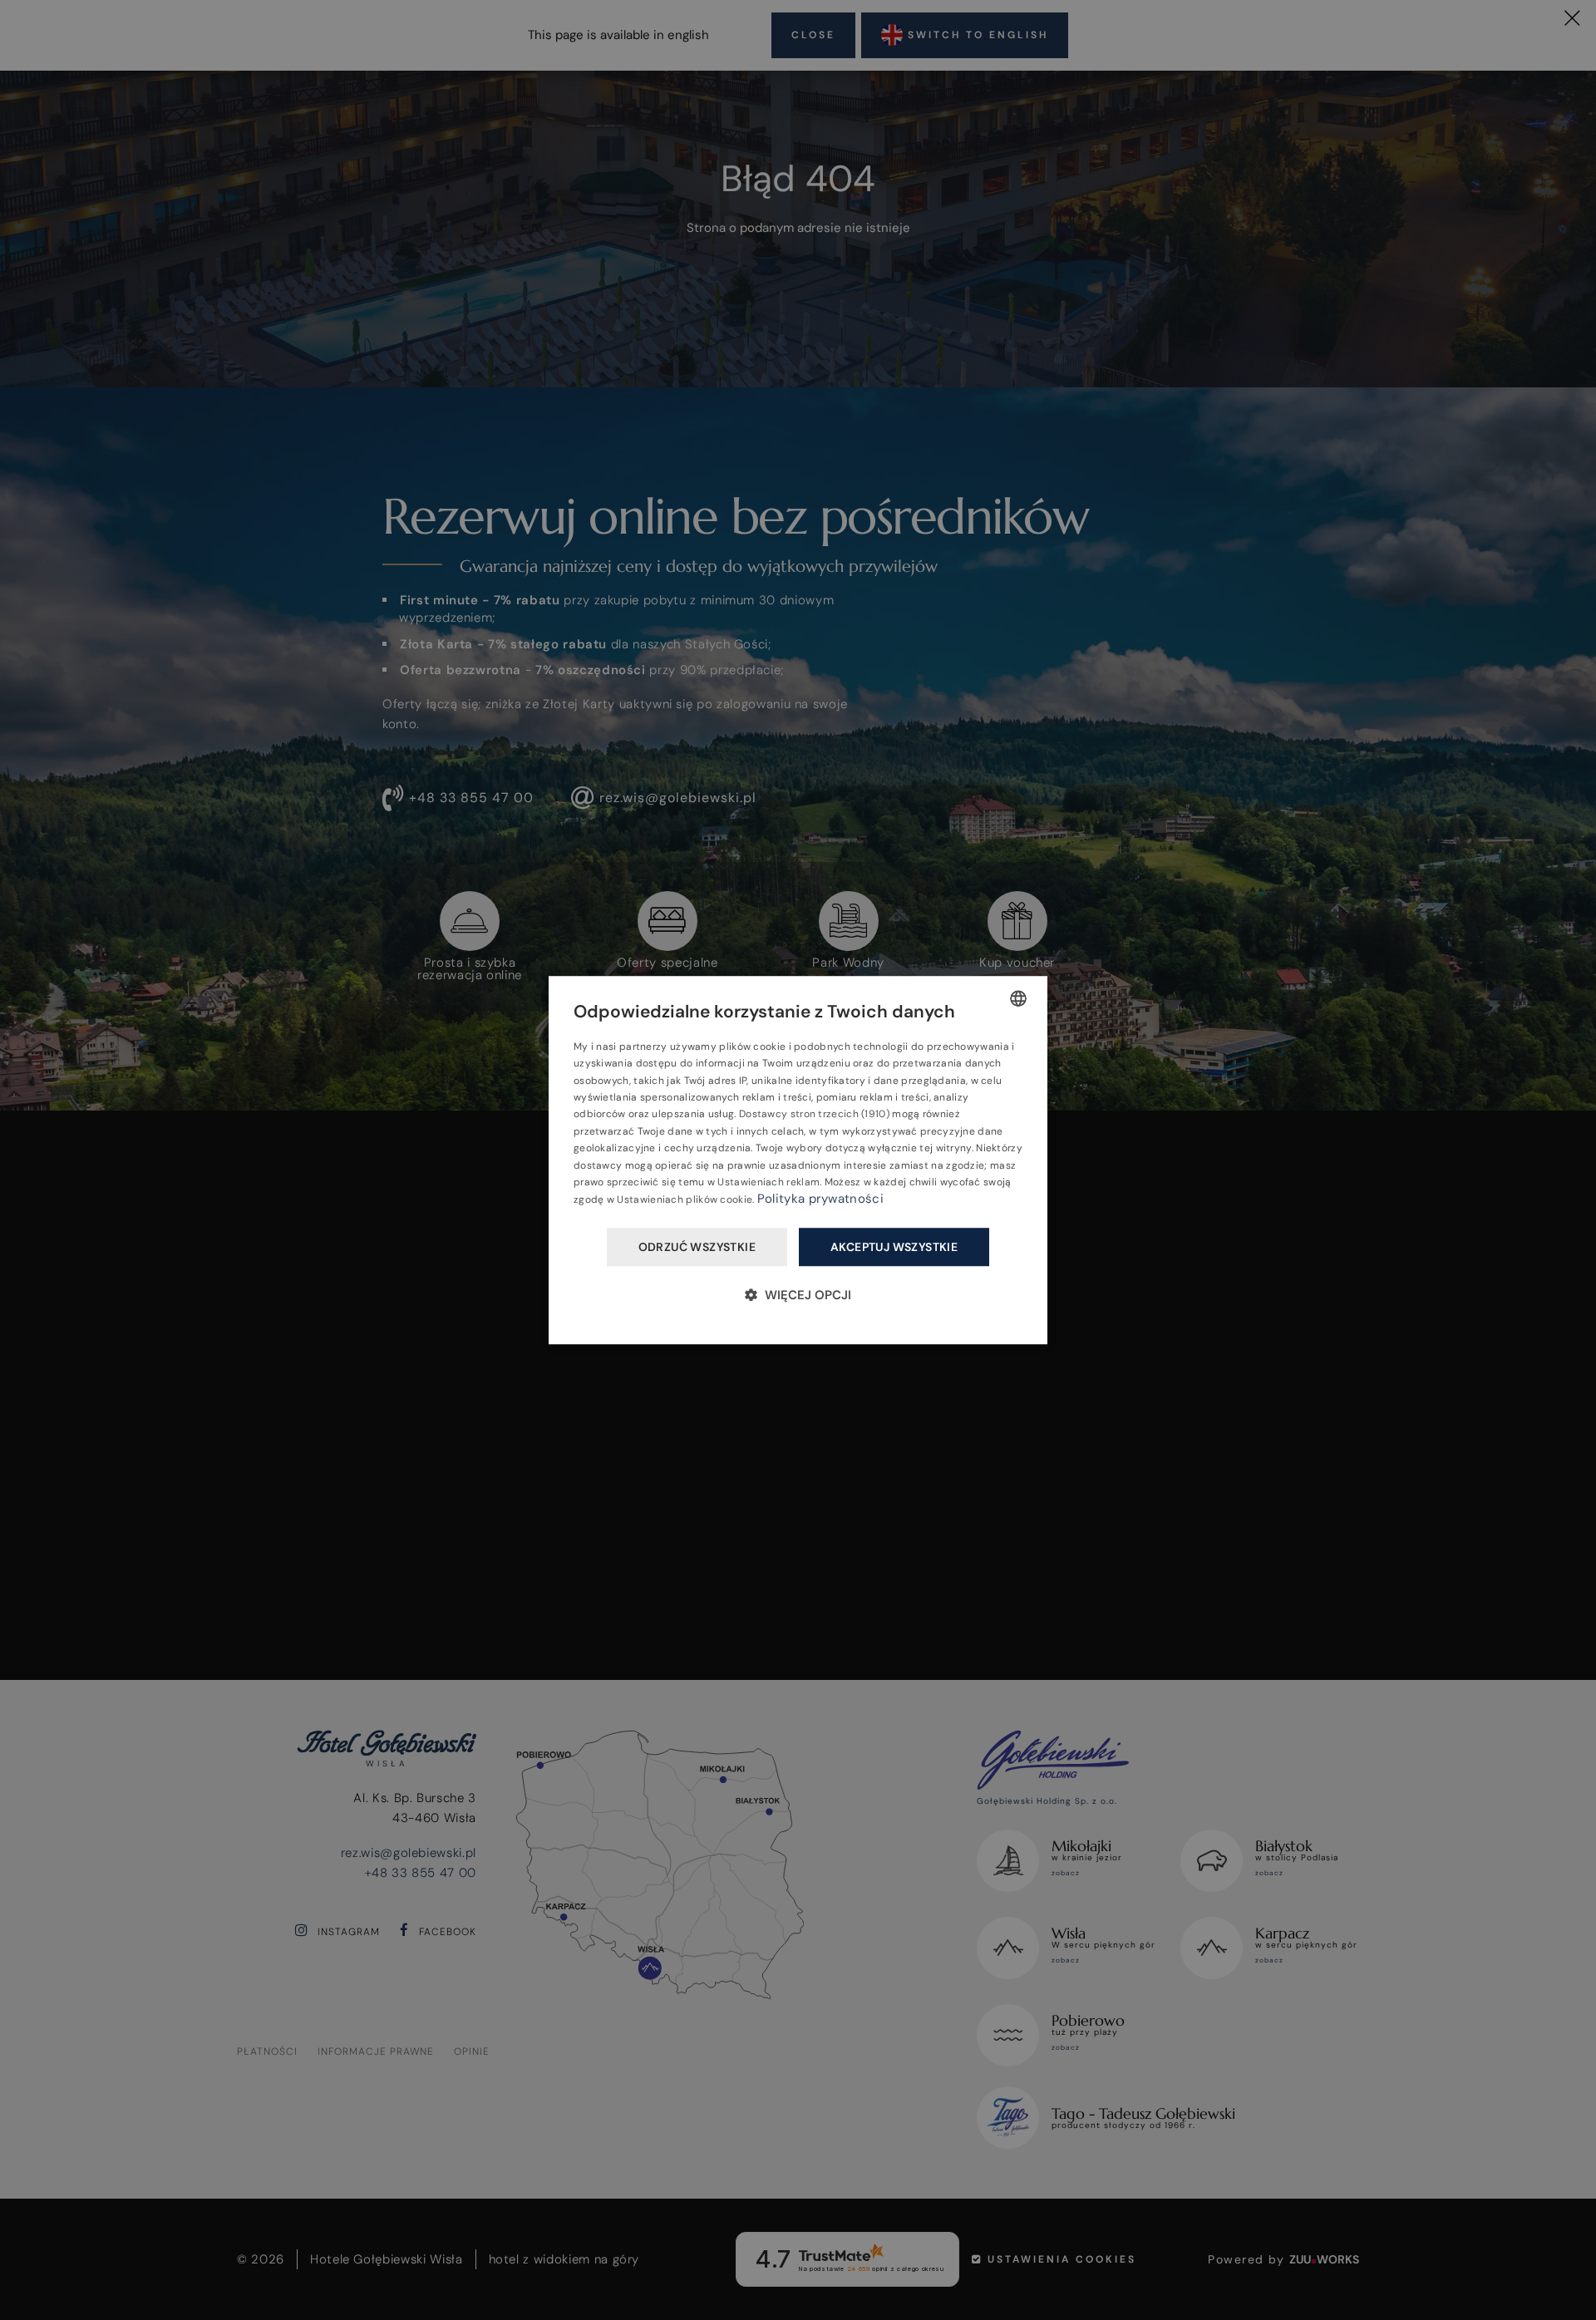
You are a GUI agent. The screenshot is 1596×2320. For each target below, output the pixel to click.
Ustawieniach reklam (768, 1182)
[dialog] (798, 1160)
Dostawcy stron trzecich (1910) (814, 1115)
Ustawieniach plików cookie (685, 1200)
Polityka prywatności (820, 1199)
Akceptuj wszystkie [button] (894, 1247)
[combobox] (1018, 998)
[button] (798, 1295)
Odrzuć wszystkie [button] (697, 1247)
